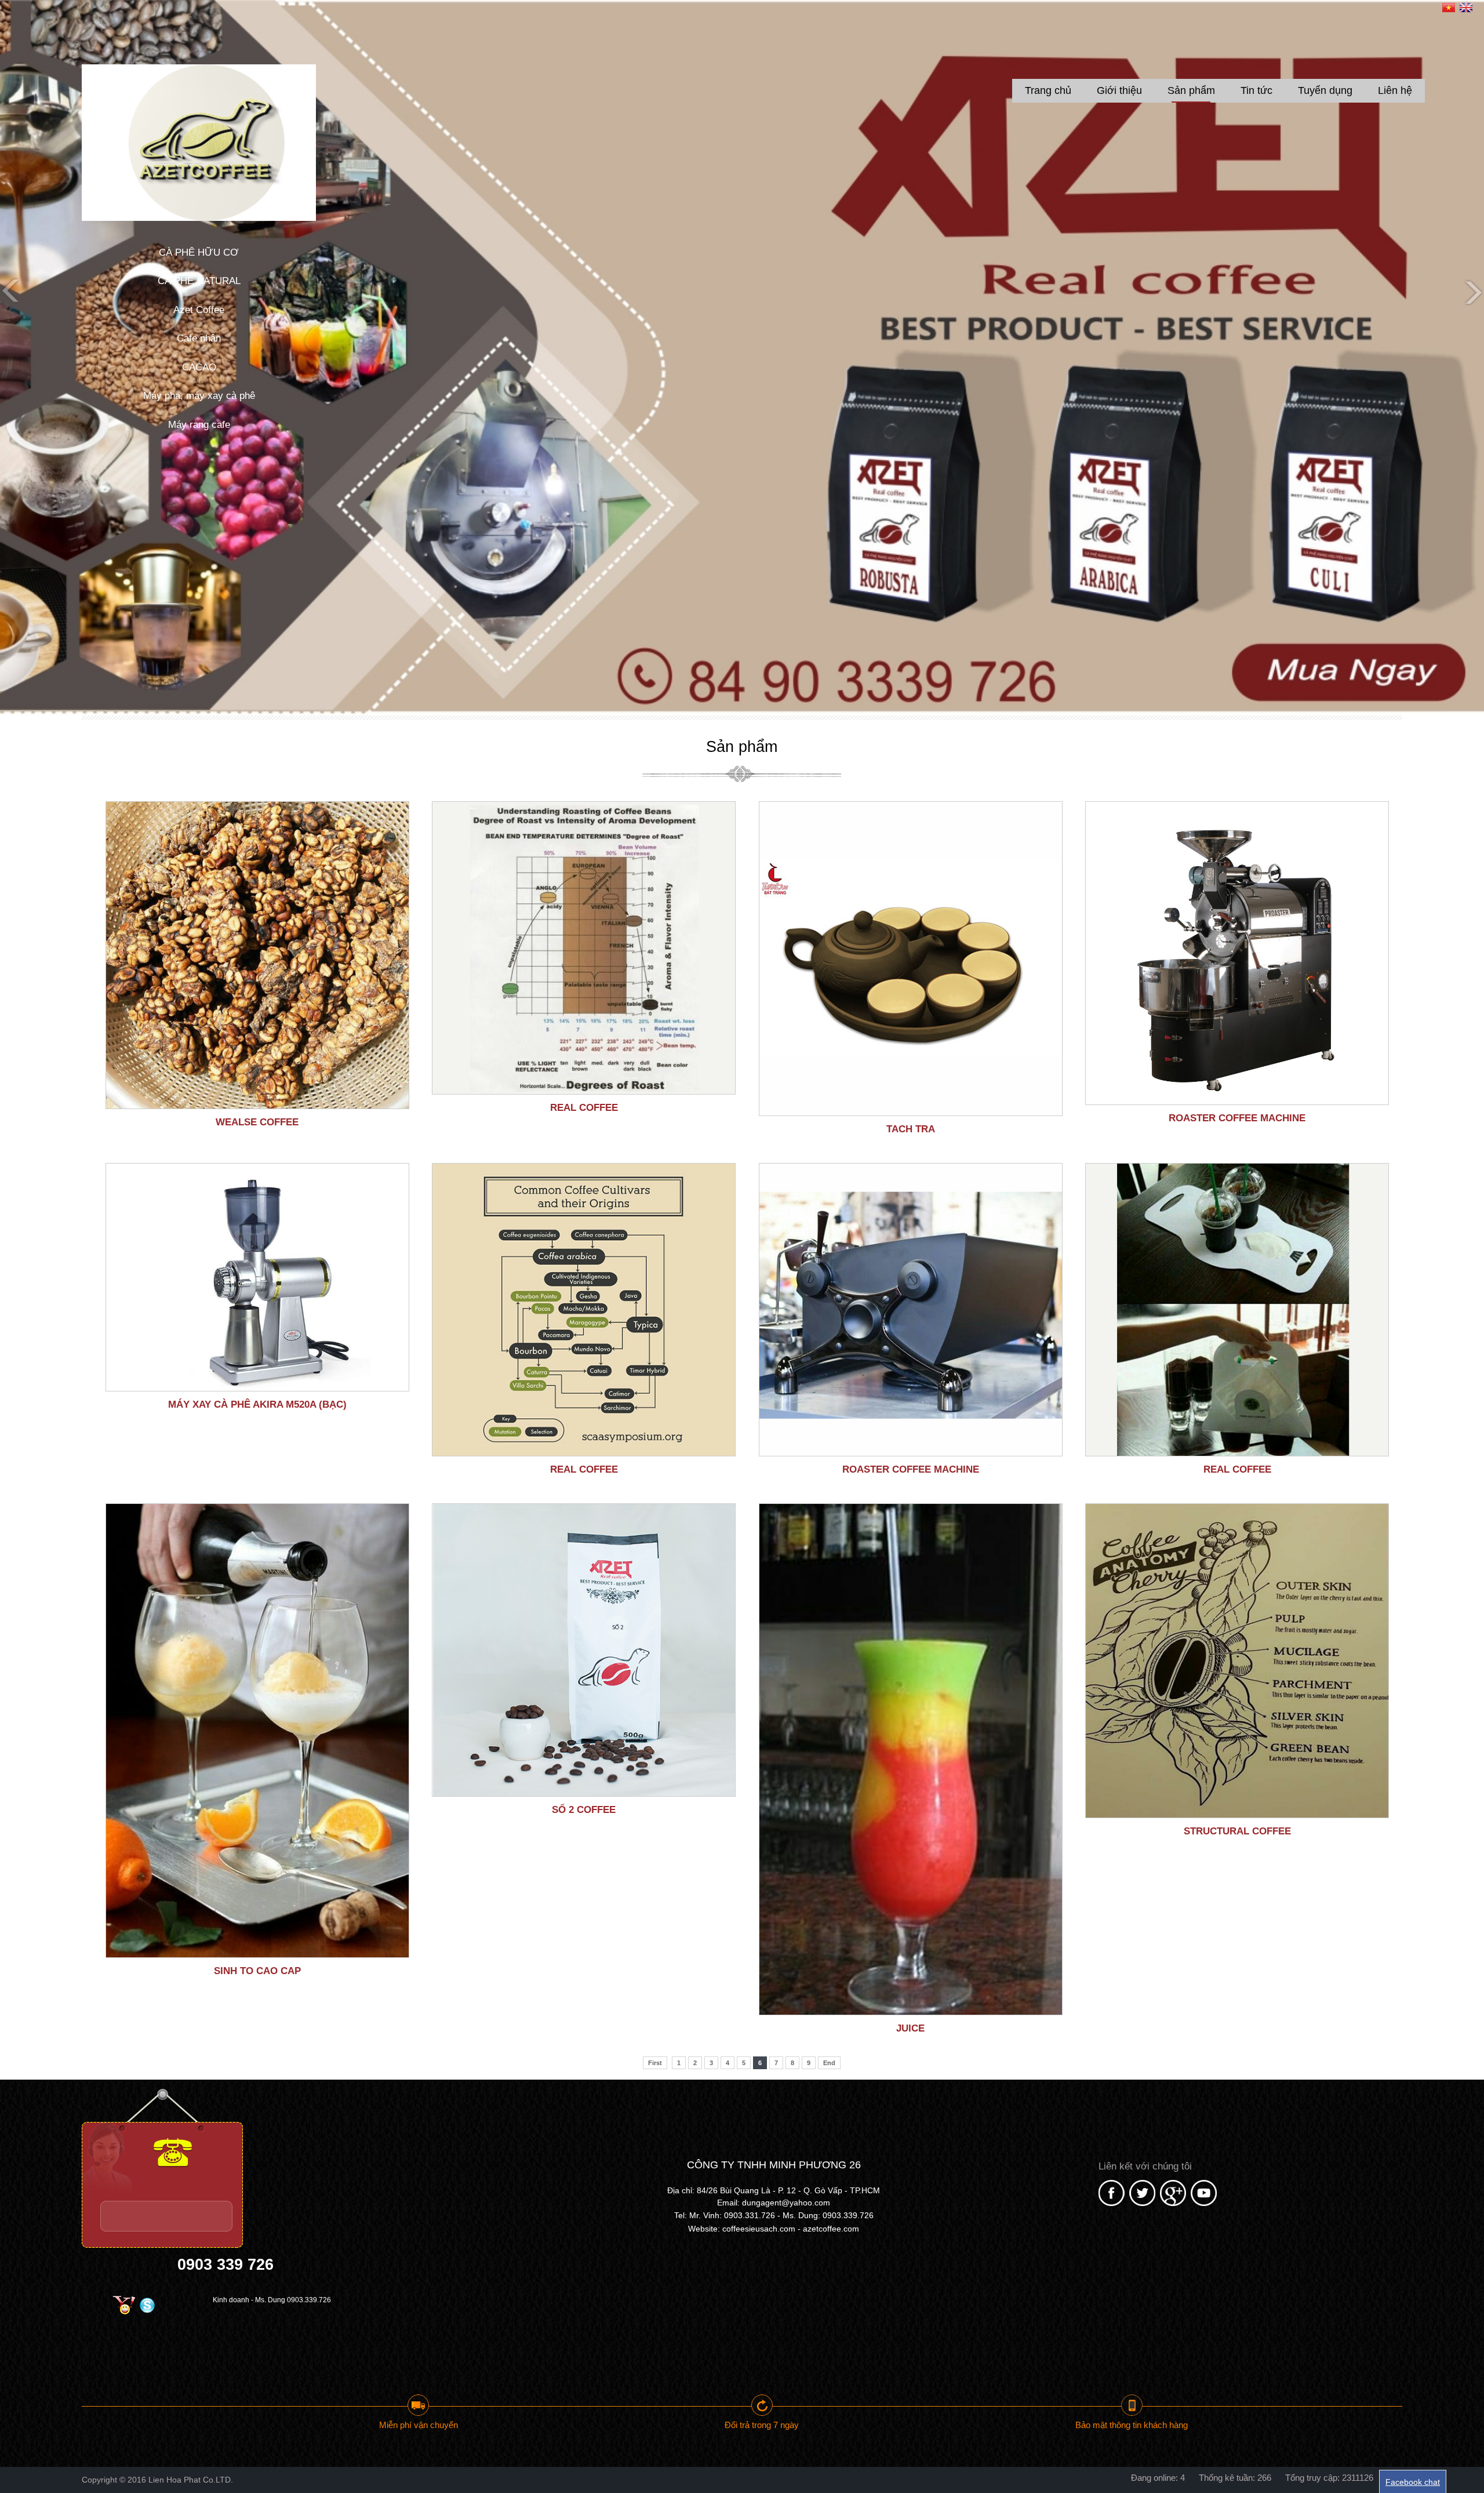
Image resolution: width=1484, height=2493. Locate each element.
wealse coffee (257, 1122)
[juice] (911, 1759)
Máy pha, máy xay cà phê (199, 396)
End (829, 2063)
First (655, 2063)
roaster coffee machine (1237, 1118)
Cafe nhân (199, 338)
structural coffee (1237, 1831)
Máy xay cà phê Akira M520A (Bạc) (257, 1404)
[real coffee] (584, 948)
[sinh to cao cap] (257, 1731)
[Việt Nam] (1449, 9)
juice (910, 2028)
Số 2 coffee (584, 1810)
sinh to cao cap (257, 1971)
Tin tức (1256, 90)
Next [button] (1472, 292)
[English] (1466, 9)
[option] (742, 358)
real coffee (584, 1108)
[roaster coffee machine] (1237, 953)
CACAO (199, 367)
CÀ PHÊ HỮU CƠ (199, 252)
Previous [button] (12, 292)
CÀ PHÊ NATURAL (199, 281)
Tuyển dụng (1325, 90)
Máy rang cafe (199, 425)
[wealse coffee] (257, 955)
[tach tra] (911, 959)
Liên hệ (1395, 90)
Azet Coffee (199, 310)
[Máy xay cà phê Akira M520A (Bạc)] (257, 1277)
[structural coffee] (1237, 1661)
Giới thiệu (1119, 90)
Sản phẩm (1191, 90)
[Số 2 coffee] (584, 1650)
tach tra (911, 1129)
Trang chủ (1048, 90)
